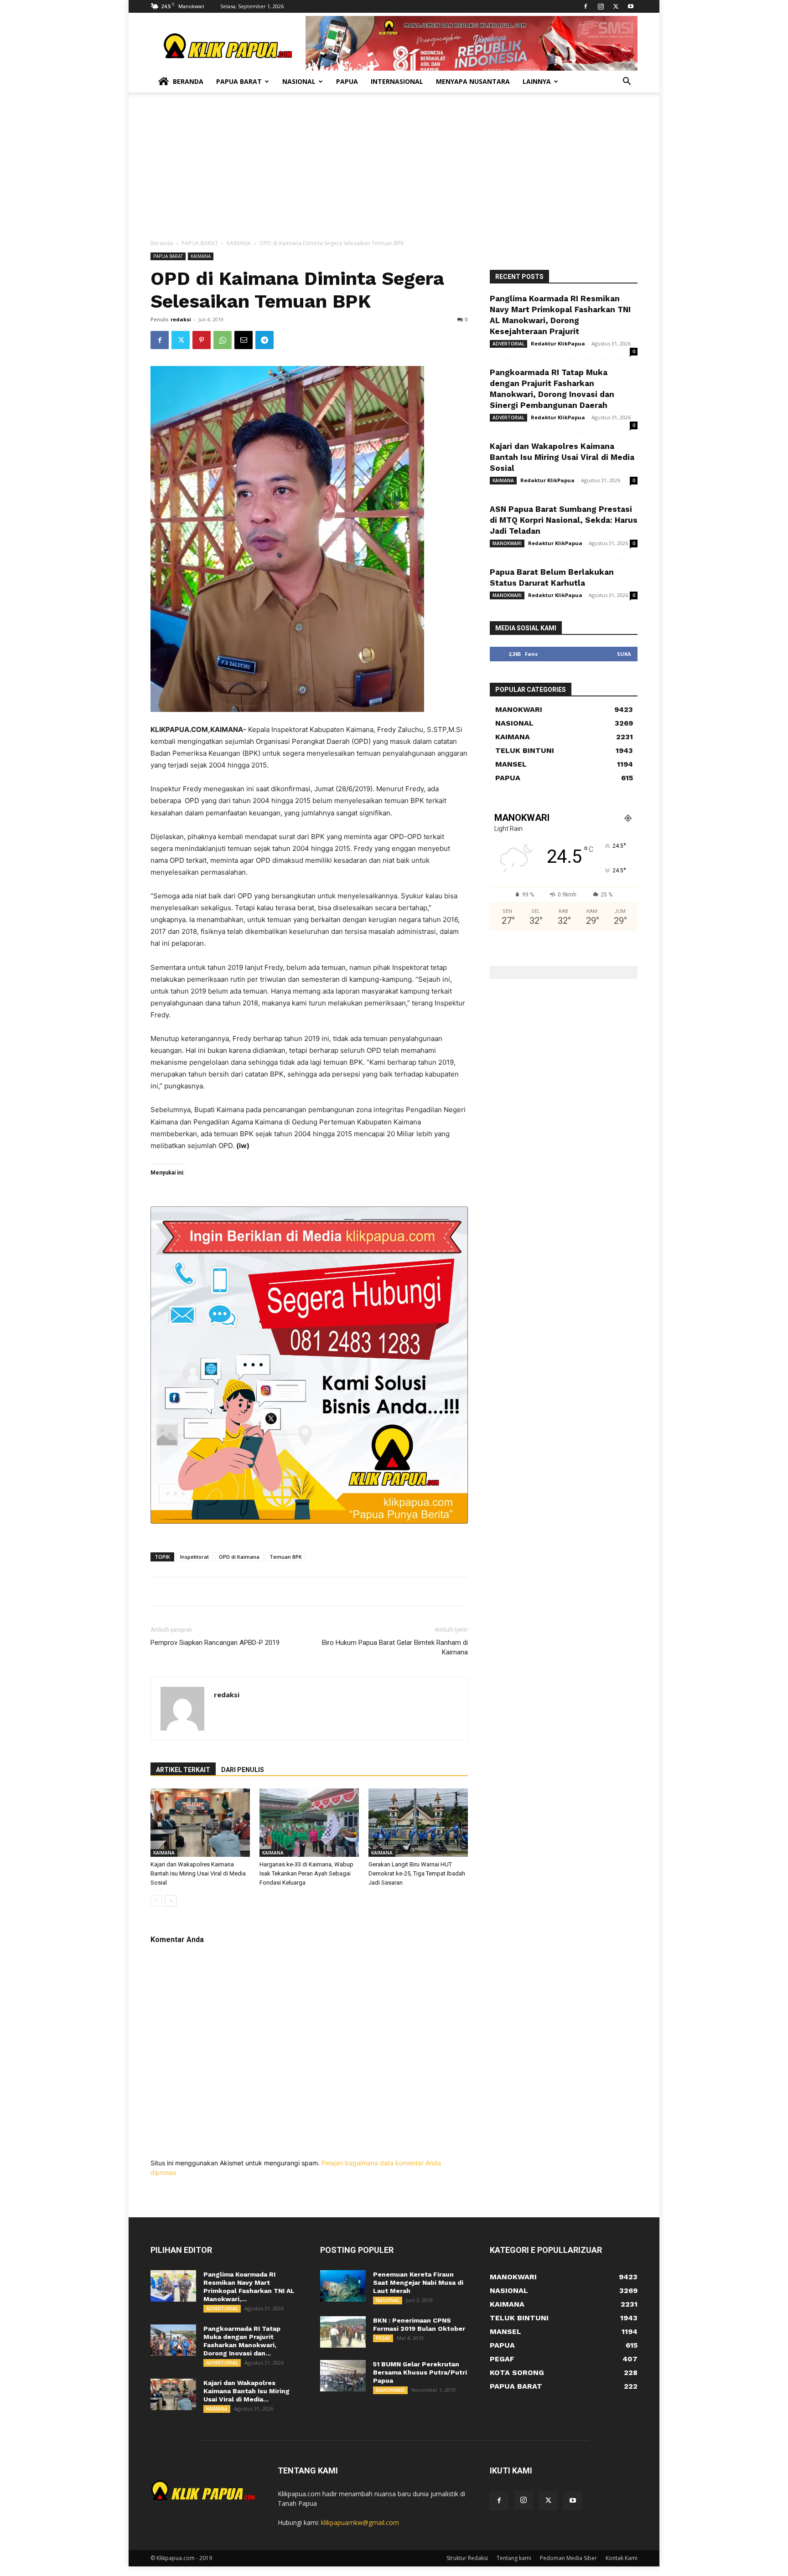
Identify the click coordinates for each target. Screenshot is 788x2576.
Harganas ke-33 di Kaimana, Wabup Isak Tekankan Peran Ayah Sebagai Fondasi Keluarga (306, 1873)
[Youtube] (631, 6)
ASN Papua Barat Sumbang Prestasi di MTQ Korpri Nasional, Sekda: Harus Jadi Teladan (564, 520)
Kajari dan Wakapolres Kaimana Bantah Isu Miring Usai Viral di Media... (246, 2391)
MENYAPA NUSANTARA (473, 81)
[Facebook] (586, 6)
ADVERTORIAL (508, 344)
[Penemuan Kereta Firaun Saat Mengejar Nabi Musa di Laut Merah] (343, 2286)
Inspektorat (194, 1557)
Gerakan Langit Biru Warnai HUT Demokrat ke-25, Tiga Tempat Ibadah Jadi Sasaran (417, 1873)
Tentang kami (514, 2558)
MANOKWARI (507, 543)
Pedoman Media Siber (568, 2558)
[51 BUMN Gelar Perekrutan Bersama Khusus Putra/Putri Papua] (343, 2376)
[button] (627, 82)
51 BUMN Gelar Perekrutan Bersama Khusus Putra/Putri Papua (420, 2372)
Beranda (188, 81)
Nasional (299, 81)
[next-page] (171, 1901)
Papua (347, 81)
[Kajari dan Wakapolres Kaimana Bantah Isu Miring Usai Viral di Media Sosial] (200, 1823)
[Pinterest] (202, 340)
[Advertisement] (394, 170)
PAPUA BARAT (200, 243)
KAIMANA (239, 243)
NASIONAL (388, 2300)
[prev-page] (156, 1901)
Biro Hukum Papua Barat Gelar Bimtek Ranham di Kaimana (395, 1647)
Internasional (397, 81)
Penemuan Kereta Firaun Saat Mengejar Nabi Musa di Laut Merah (418, 2282)
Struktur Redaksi (467, 2558)
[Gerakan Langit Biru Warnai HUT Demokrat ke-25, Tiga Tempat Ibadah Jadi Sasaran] (418, 1823)
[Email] (244, 340)
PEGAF (383, 2338)
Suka (624, 654)
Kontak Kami (622, 2558)
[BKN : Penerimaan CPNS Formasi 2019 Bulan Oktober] (343, 2332)
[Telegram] (264, 340)
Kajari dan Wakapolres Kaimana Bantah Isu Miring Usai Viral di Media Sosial (198, 1873)
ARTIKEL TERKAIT (183, 1770)
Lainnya (537, 81)
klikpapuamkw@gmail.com (360, 2522)
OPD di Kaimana (239, 1557)
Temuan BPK (286, 1557)
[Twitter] (616, 6)
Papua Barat (239, 81)
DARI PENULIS (243, 1770)
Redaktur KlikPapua (558, 343)
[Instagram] (601, 6)
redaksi (181, 319)
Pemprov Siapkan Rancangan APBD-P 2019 (215, 1643)
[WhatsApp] (223, 340)
